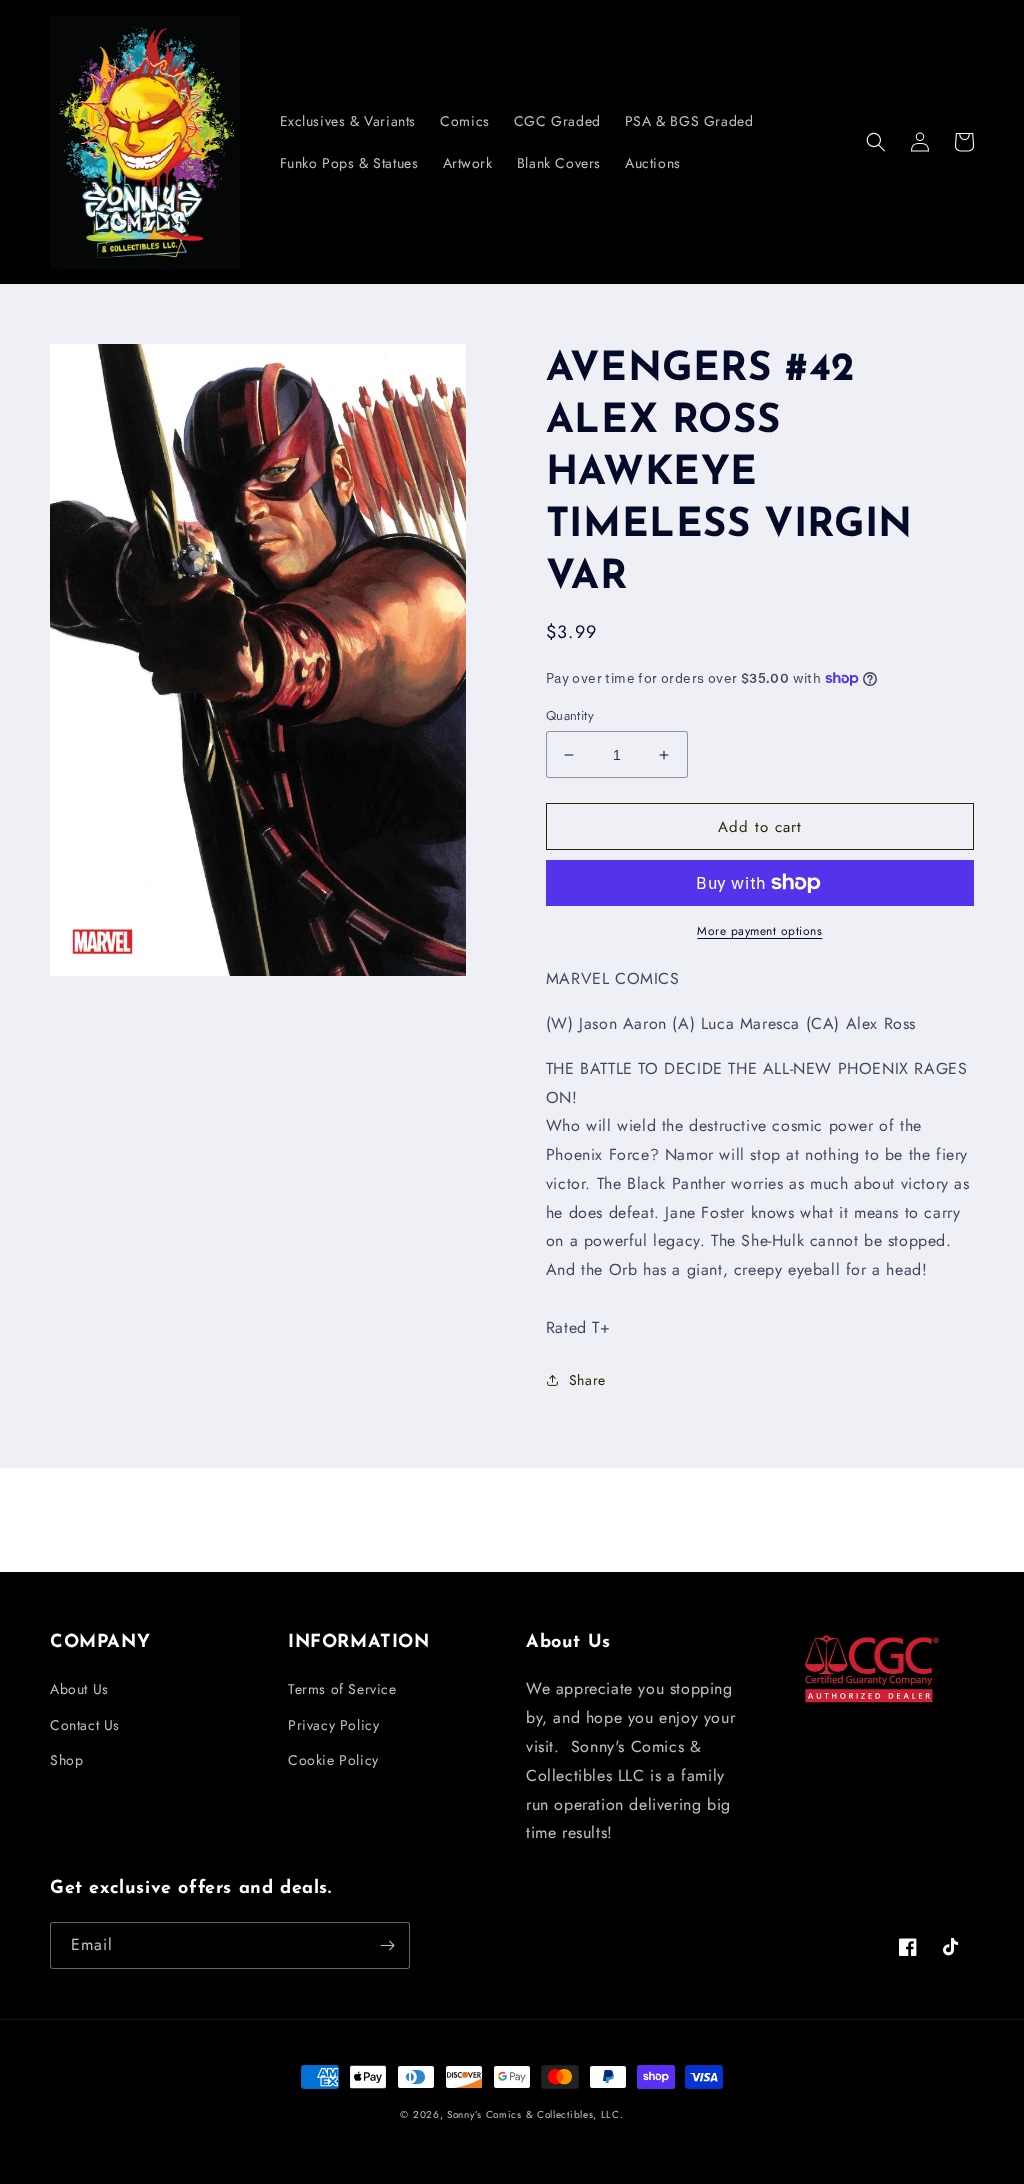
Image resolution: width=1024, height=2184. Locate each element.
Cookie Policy (333, 1760)
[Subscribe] (387, 1945)
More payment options (759, 931)
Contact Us (85, 1725)
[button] (876, 142)
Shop (66, 1760)
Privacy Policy (333, 1725)
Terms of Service (342, 1689)
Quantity (570, 715)
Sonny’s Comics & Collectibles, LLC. (535, 2114)
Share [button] (587, 1380)
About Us (79, 1689)
